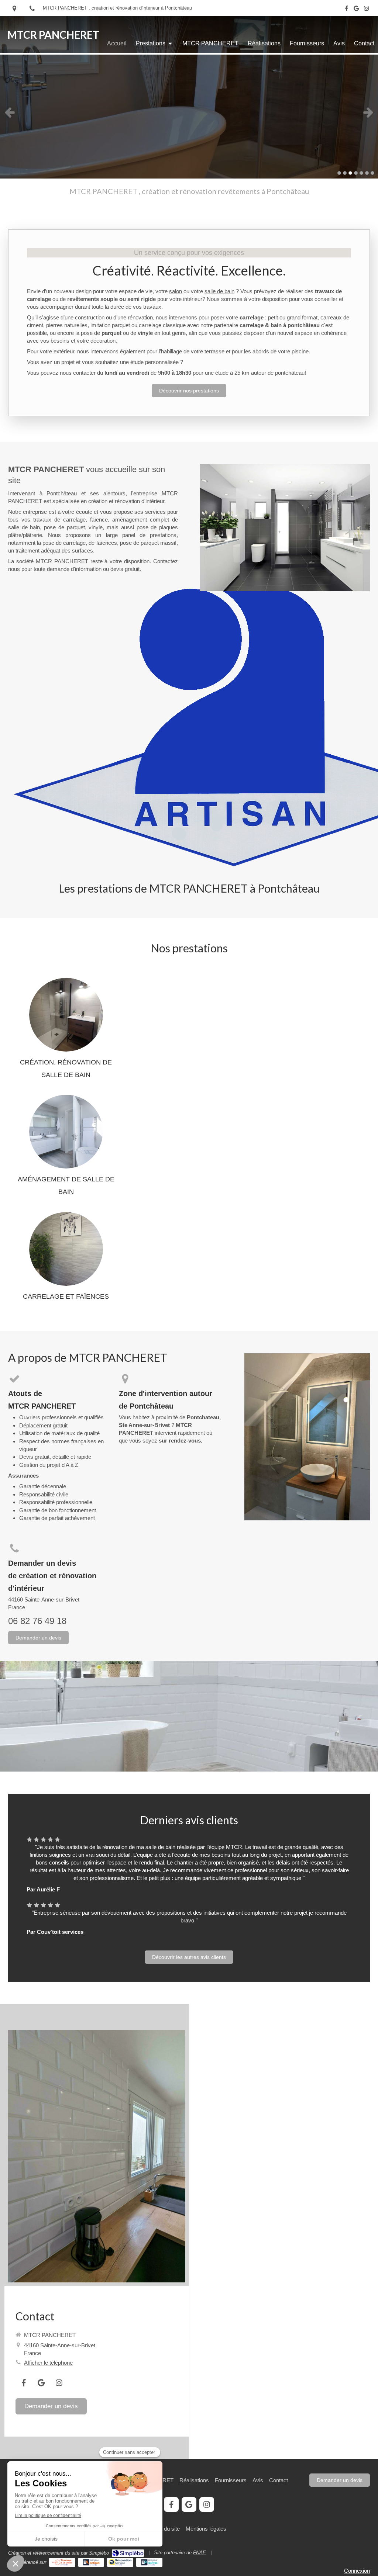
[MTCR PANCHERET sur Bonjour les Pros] (149, 2562)
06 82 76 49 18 (37, 1621)
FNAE (200, 2553)
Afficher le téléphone (48, 2363)
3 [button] (350, 173)
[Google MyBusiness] (356, 10)
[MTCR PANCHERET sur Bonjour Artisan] (91, 2562)
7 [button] (372, 173)
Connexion (357, 2571)
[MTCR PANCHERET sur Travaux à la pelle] (62, 2562)
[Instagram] (366, 10)
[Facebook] (346, 10)
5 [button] (361, 173)
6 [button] (367, 173)
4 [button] (356, 173)
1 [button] (339, 173)
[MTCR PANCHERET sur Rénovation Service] (120, 2562)
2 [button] (345, 173)
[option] (189, 112)
